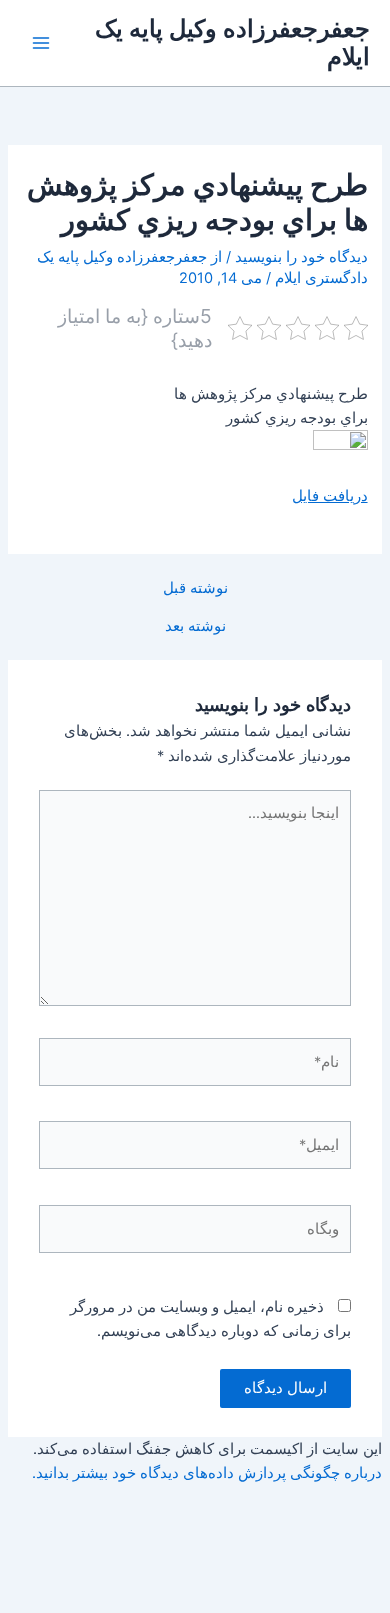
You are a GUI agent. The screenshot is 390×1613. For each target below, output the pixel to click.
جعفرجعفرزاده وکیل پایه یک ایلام (232, 42)
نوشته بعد (195, 626)
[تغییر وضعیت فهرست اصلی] (41, 43)
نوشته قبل (195, 588)
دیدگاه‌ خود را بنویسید (301, 257)
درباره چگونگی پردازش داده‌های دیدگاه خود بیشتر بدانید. (207, 1473)
